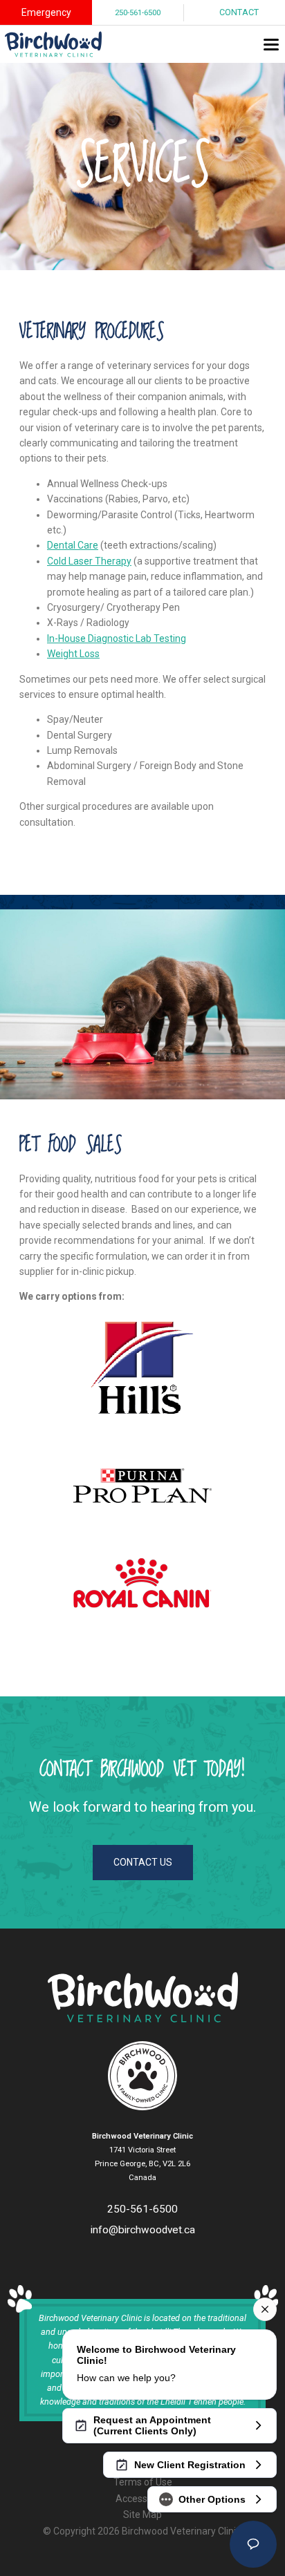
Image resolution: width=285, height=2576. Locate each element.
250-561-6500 (138, 13)
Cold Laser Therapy (89, 561)
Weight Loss (73, 654)
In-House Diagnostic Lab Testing (117, 638)
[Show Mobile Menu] (271, 44)
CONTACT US (143, 1862)
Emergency (46, 12)
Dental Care (73, 545)
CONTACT (239, 12)
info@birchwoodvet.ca (143, 2230)
